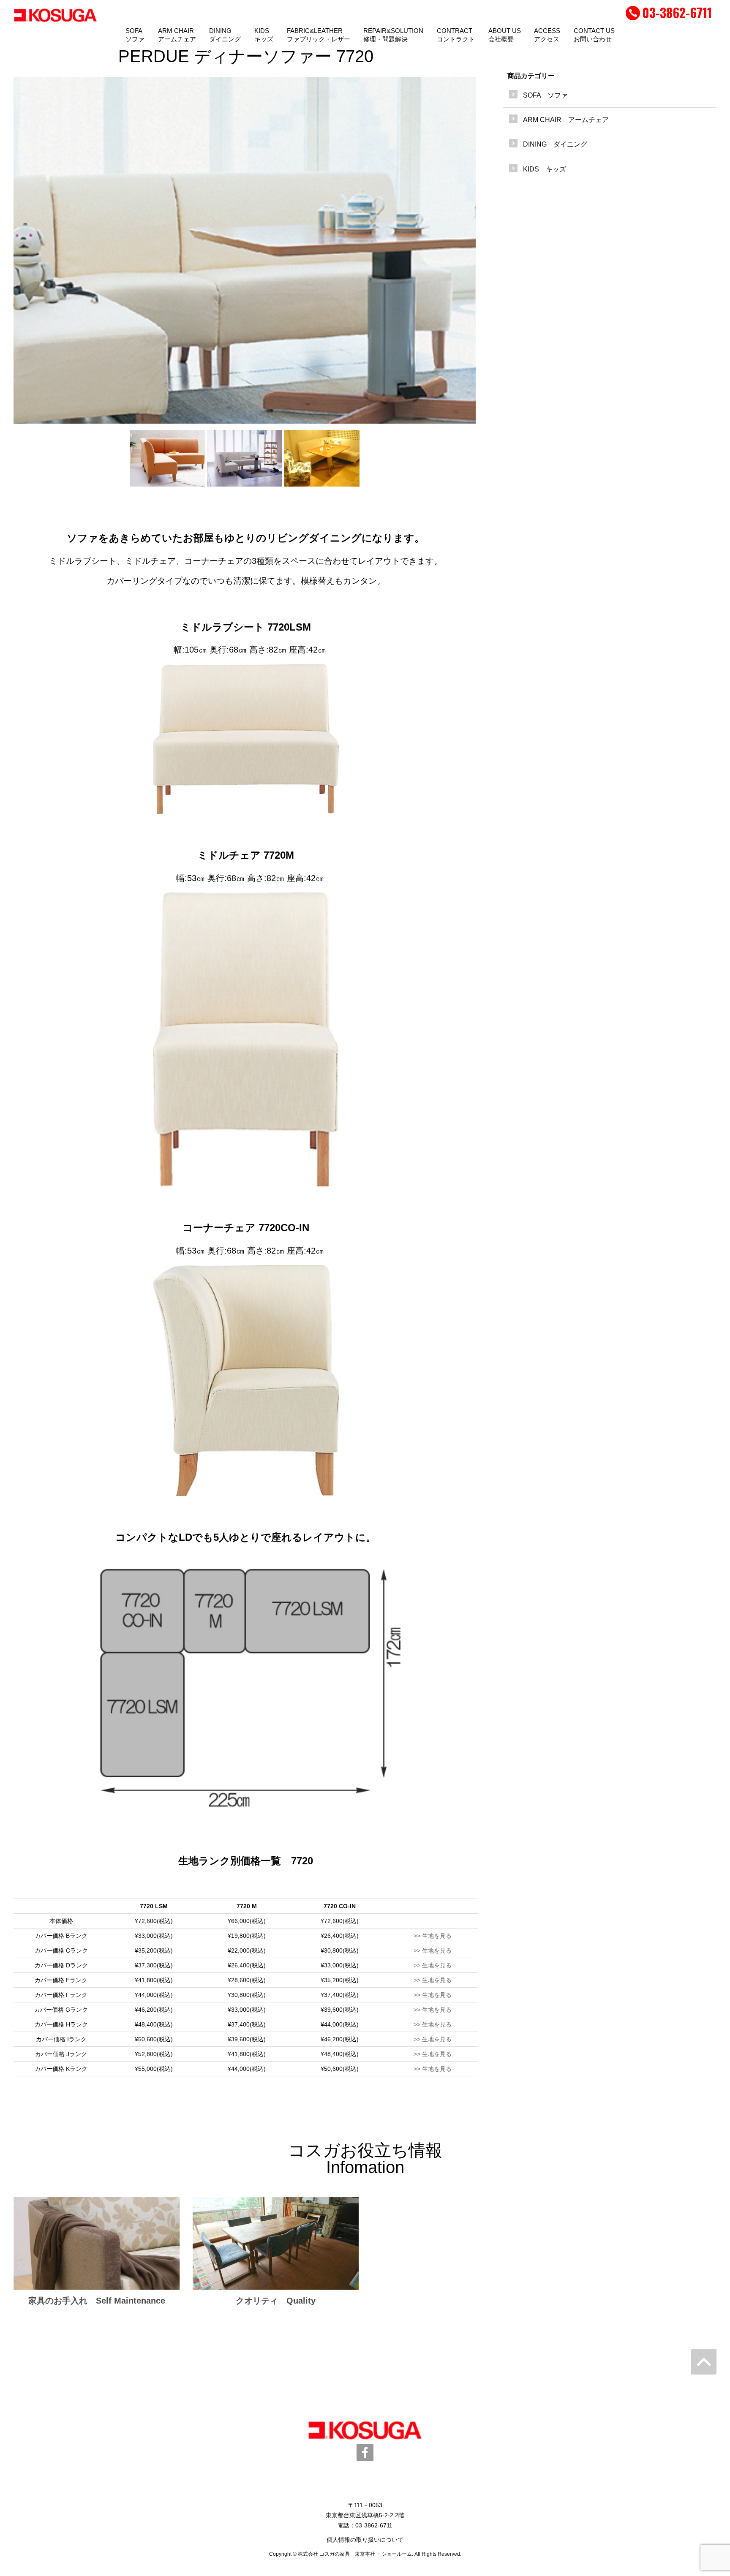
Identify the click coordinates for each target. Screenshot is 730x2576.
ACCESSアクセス (547, 35)
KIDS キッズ (545, 169)
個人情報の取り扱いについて (365, 2540)
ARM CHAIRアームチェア (177, 35)
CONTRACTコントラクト (456, 35)
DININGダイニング (225, 35)
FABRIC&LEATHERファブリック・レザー (319, 35)
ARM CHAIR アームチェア (566, 120)
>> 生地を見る (433, 1936)
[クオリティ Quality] (276, 2243)
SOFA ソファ (545, 95)
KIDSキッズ (264, 35)
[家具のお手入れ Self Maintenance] (97, 2243)
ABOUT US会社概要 (505, 35)
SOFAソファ (135, 35)
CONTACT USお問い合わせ (594, 35)
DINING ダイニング (555, 144)
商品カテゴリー (531, 76)
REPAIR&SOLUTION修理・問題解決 (393, 35)
